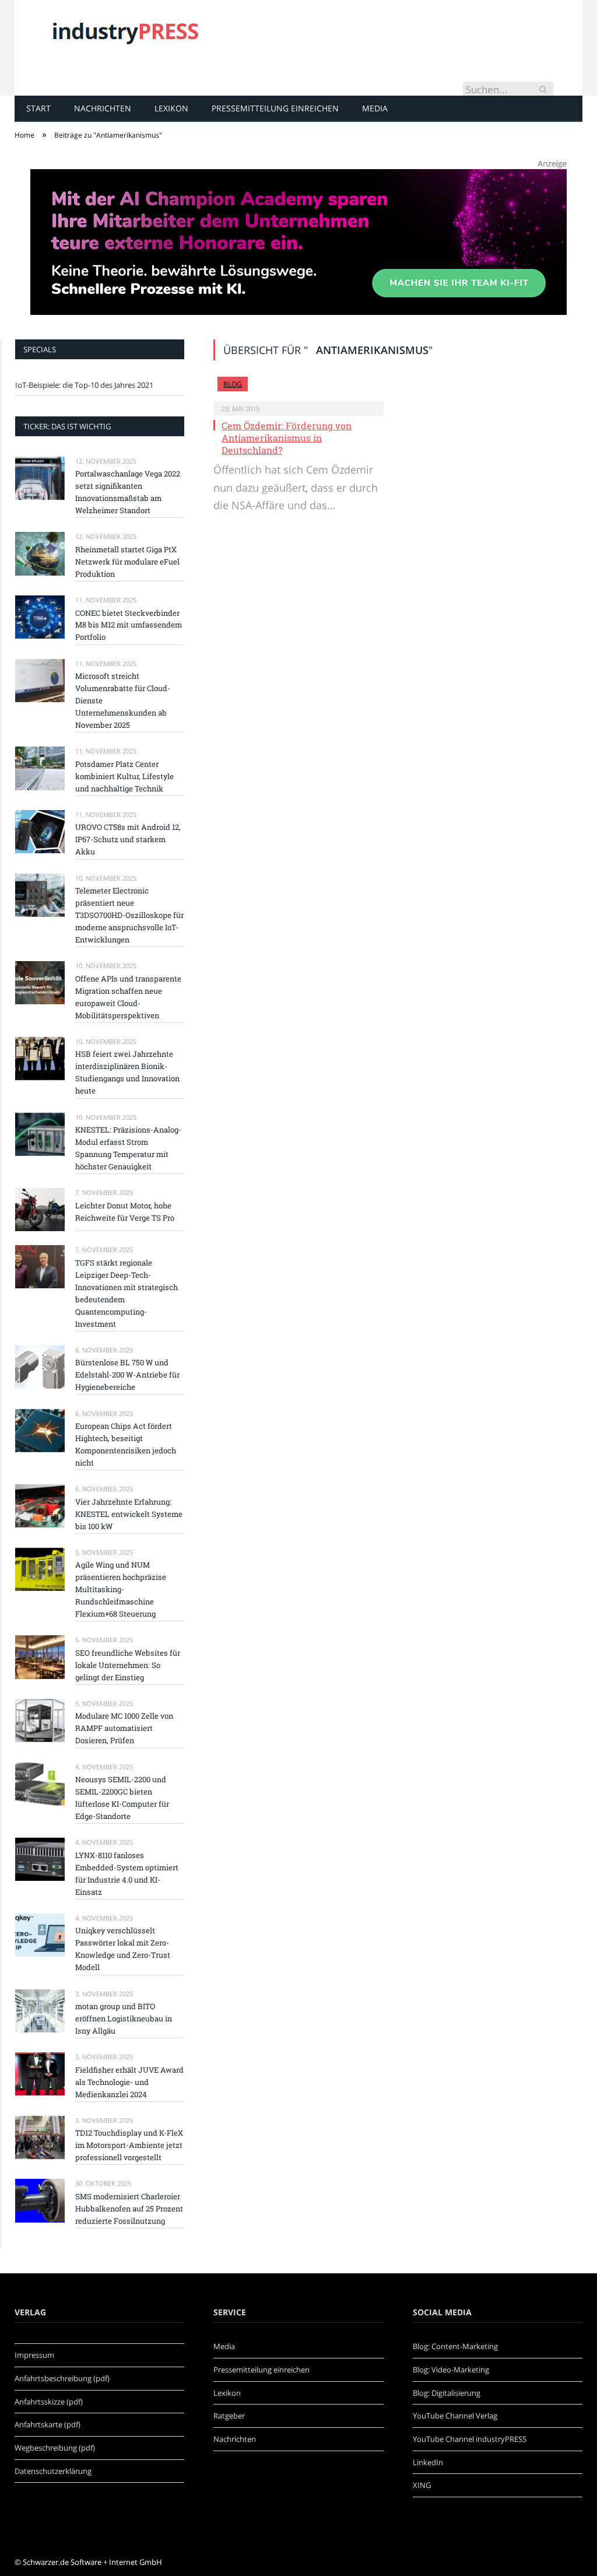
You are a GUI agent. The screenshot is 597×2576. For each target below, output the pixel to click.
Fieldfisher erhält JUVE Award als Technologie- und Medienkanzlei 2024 (129, 2082)
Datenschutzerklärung (53, 2471)
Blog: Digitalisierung (447, 2393)
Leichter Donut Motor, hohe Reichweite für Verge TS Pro (125, 1212)
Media (375, 108)
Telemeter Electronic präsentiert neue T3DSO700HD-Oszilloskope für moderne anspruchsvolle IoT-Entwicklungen (129, 915)
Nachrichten (103, 108)
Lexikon (171, 108)
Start (38, 108)
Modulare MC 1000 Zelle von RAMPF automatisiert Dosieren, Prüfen (124, 1728)
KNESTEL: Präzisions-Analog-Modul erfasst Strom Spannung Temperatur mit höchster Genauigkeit (128, 1148)
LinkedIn (428, 2462)
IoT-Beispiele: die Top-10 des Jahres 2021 (84, 385)
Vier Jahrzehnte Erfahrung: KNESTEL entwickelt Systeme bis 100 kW (129, 1514)
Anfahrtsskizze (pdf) (49, 2402)
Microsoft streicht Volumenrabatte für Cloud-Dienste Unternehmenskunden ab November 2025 (123, 700)
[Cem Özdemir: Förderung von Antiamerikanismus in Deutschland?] (298, 389)
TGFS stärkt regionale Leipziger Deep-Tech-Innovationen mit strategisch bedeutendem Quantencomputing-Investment (127, 1293)
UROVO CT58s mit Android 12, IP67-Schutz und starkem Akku (128, 839)
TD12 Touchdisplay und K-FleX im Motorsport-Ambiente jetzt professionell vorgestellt (129, 2145)
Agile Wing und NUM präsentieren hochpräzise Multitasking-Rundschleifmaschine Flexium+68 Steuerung (121, 1589)
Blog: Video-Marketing (451, 2370)
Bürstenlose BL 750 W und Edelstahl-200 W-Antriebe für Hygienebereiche (127, 1375)
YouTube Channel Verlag (455, 2416)
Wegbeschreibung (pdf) (55, 2448)
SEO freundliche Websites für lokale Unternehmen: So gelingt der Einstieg (128, 1665)
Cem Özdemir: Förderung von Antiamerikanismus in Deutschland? (287, 438)
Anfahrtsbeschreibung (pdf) (62, 2378)
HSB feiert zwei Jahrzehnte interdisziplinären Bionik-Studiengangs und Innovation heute (127, 1072)
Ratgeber (229, 2416)
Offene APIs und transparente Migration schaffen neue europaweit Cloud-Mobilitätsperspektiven (128, 997)
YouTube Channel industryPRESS (470, 2439)
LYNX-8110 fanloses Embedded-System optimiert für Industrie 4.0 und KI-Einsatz (127, 1874)
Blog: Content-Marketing (455, 2346)
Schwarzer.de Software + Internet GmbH (92, 2562)
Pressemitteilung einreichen (275, 108)
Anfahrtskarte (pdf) (48, 2424)
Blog (233, 384)
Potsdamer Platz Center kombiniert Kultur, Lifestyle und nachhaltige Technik (124, 776)
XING (422, 2485)
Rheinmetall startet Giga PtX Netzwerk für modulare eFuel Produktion (127, 562)
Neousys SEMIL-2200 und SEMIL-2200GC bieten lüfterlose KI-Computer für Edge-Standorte (122, 1798)
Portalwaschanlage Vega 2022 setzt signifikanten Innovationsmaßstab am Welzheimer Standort (128, 492)
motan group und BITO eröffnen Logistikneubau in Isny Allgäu (124, 2018)
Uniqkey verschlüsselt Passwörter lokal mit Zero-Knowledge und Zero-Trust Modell (123, 1949)
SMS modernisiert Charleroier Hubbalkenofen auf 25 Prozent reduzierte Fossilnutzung (129, 2209)
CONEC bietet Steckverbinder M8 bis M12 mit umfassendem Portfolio (129, 625)
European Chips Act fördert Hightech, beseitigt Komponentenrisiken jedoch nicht (126, 1444)
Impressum (34, 2355)
